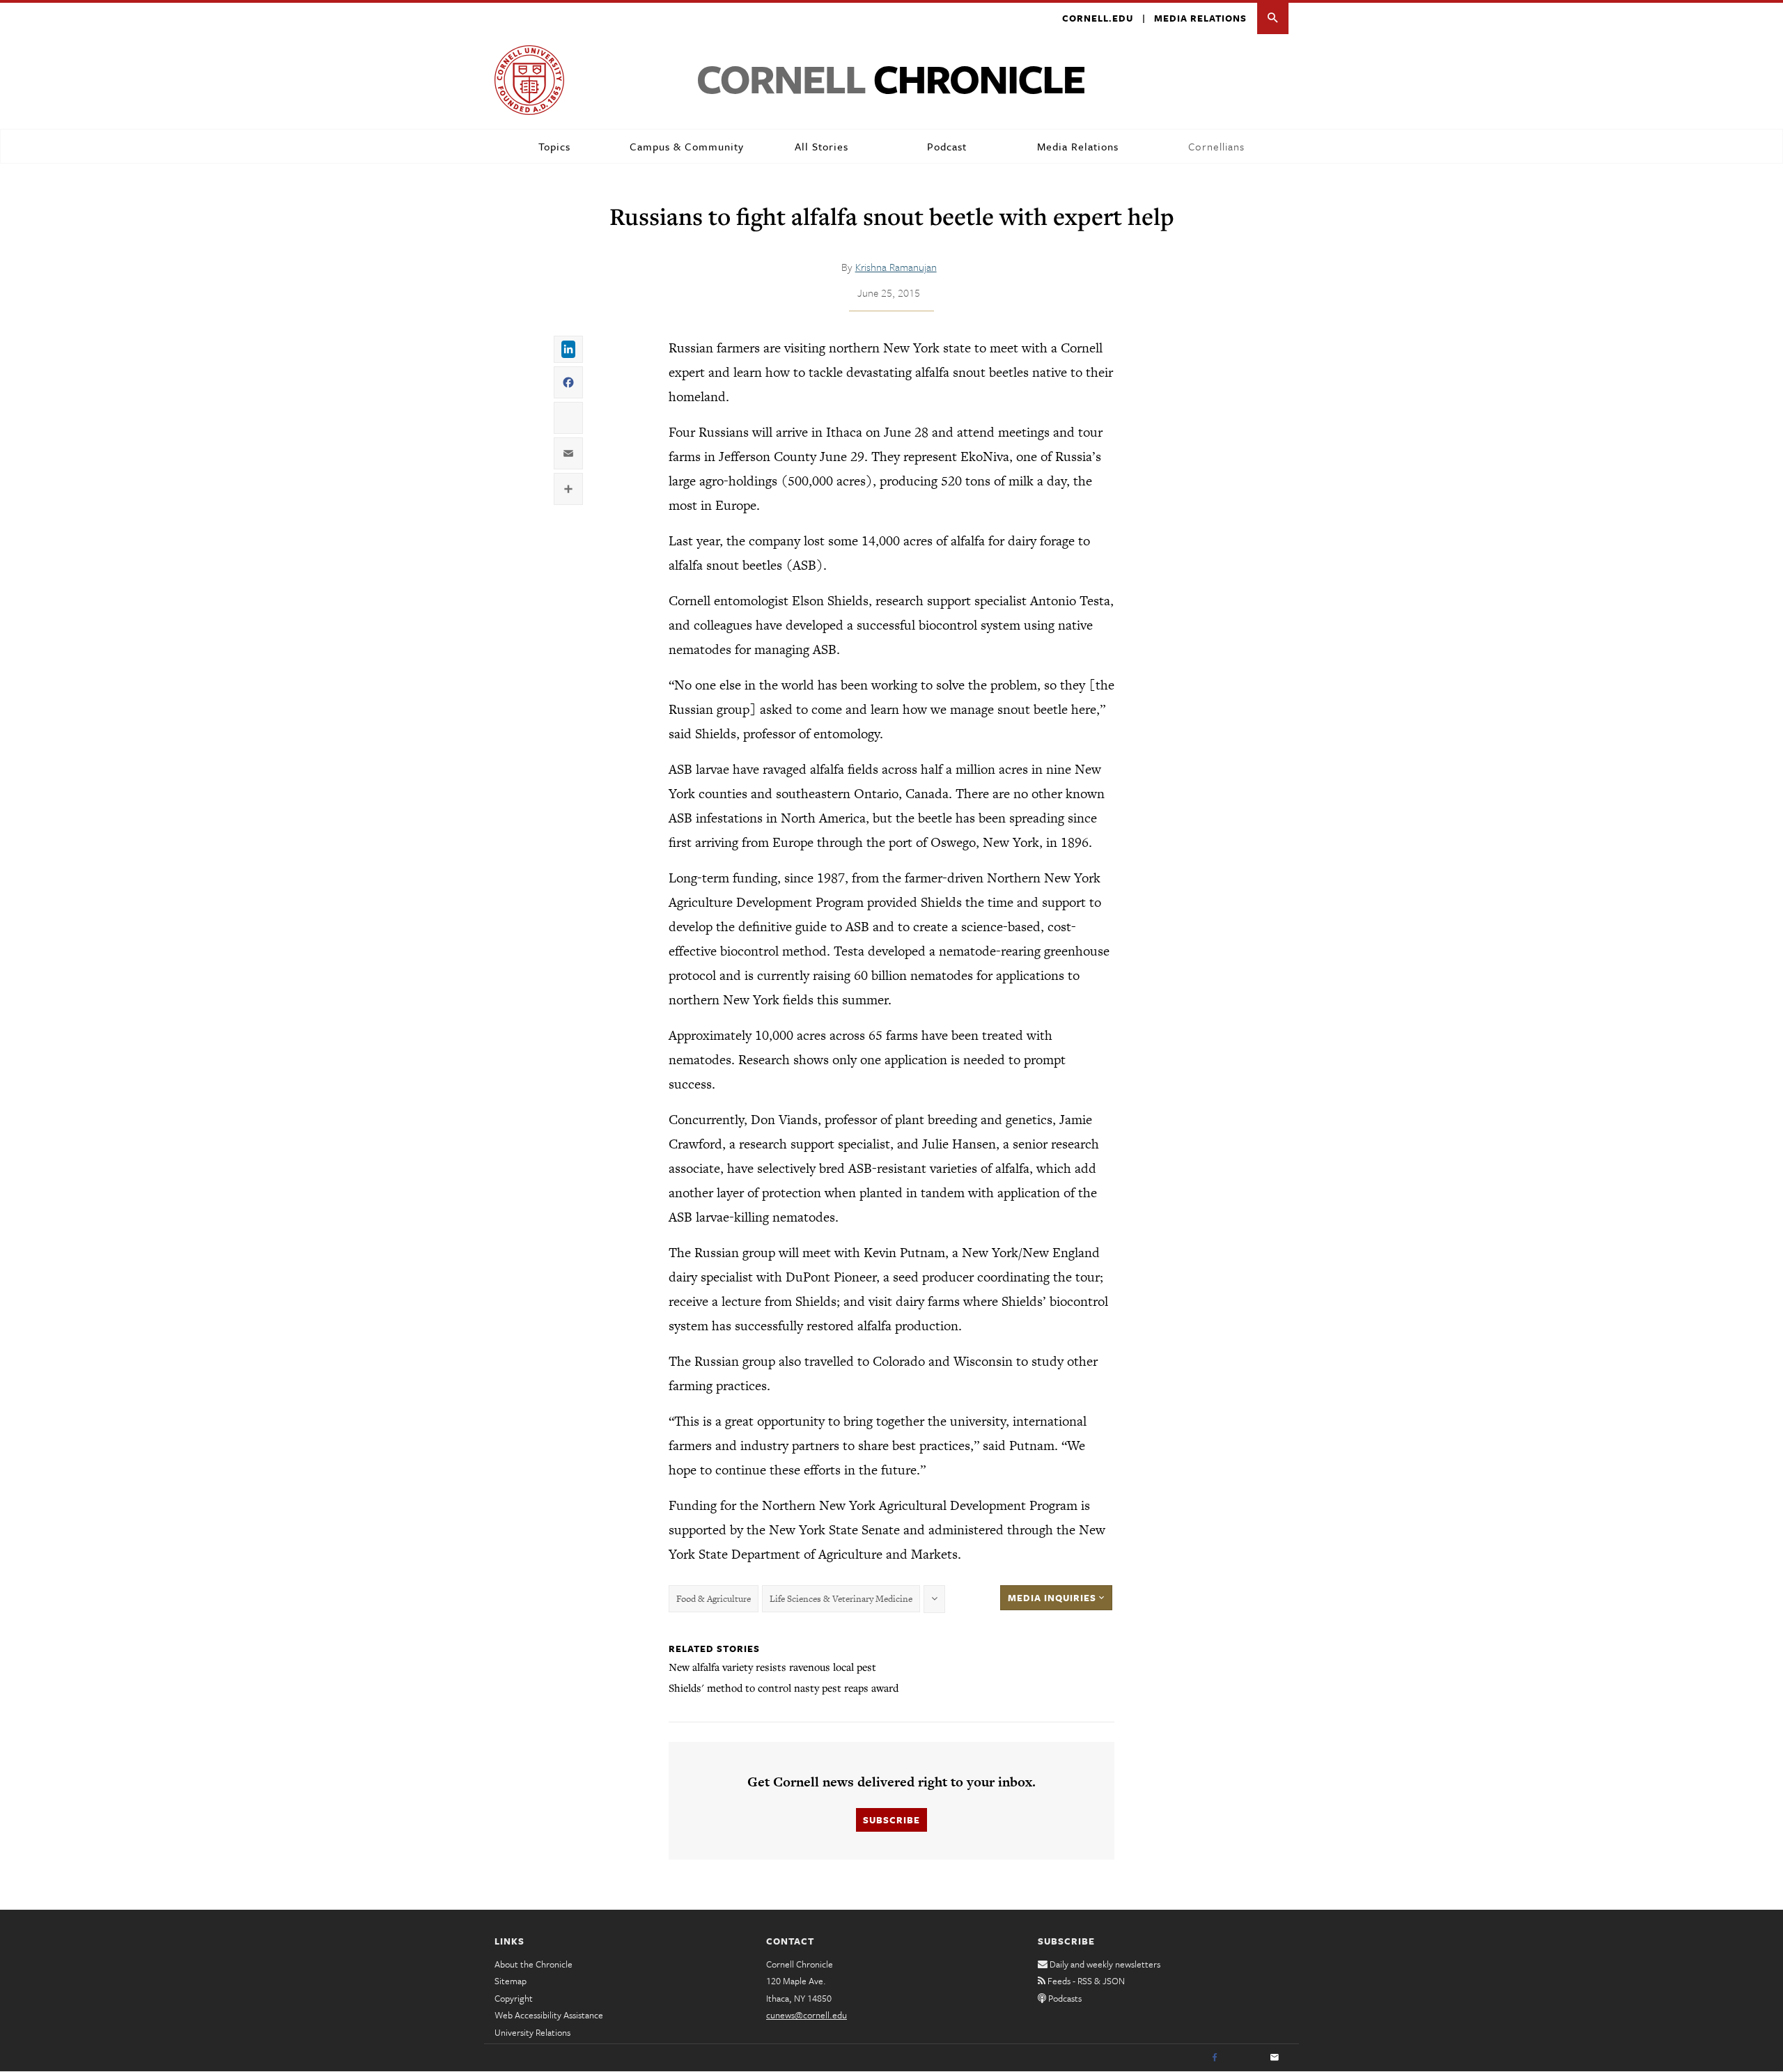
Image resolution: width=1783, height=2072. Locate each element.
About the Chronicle (534, 1964)
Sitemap (511, 1981)
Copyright (514, 1998)
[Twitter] (1245, 2058)
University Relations (532, 2032)
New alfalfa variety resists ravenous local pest (772, 1667)
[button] (1273, 18)
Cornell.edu (1098, 18)
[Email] (1275, 2058)
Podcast (947, 146)
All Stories (822, 146)
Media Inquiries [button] (1053, 1598)
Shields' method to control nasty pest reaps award (784, 1688)
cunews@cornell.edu (807, 2015)
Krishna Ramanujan (896, 267)
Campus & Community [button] (687, 146)
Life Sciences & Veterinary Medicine (841, 1599)
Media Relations (1200, 18)
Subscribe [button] (891, 1820)
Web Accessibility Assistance (549, 2015)
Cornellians (1216, 146)
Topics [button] (554, 146)
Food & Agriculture (714, 1599)
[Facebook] (1215, 2058)
